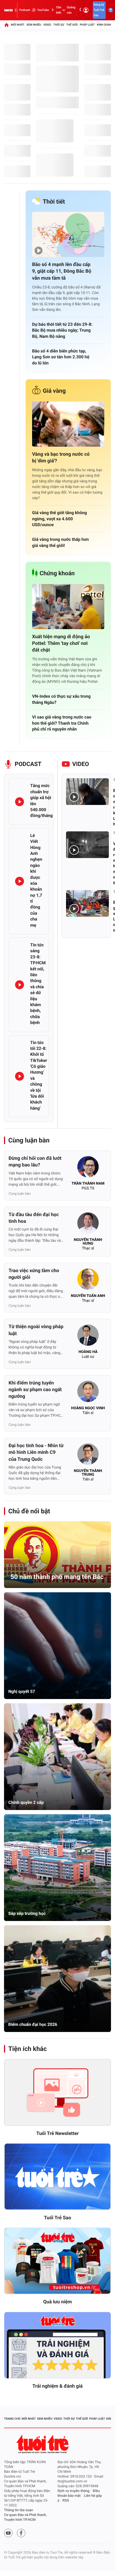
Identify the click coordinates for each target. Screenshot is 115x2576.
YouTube (43, 10)
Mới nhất (18, 25)
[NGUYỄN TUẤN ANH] (88, 1281)
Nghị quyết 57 (22, 1691)
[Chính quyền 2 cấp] (57, 1757)
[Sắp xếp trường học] (57, 1868)
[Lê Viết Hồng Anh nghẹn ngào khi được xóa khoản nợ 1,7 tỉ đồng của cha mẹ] (20, 881)
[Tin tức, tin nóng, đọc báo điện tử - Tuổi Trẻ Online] (8, 10)
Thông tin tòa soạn (19, 2510)
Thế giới (72, 25)
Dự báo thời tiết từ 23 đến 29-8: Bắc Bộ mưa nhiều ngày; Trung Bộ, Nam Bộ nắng (62, 330)
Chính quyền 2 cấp (26, 1802)
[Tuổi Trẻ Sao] (57, 2177)
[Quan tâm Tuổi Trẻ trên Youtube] (8, 2533)
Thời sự (59, 25)
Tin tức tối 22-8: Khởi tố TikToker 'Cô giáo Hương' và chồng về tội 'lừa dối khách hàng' (39, 1075)
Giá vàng (54, 391)
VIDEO (81, 764)
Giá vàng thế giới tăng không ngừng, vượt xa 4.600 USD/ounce (60, 519)
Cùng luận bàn (29, 1140)
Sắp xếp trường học (27, 1913)
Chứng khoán (57, 573)
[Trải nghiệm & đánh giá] (57, 2345)
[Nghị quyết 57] (57, 1646)
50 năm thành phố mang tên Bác (57, 1577)
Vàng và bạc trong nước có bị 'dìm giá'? (61, 458)
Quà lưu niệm (57, 2302)
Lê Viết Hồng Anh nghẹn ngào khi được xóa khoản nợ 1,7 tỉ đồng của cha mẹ (36, 880)
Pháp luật (87, 25)
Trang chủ (12, 2419)
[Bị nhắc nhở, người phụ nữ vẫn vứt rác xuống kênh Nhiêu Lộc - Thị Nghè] (87, 792)
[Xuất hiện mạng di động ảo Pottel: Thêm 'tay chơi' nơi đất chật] (68, 607)
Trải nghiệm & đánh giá (57, 2386)
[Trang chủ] (6, 25)
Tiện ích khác (28, 2049)
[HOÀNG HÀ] (88, 1337)
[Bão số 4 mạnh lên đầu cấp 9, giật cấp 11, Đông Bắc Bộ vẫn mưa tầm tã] (68, 234)
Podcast (25, 10)
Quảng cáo (71, 10)
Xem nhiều (34, 25)
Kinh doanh (105, 25)
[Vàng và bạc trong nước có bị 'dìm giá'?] (68, 424)
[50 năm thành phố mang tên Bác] (57, 1555)
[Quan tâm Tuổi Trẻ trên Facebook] (21, 2533)
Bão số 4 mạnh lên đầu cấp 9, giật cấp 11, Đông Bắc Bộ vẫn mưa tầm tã (62, 271)
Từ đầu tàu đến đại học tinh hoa (34, 1218)
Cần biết (59, 10)
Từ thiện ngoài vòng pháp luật (36, 1330)
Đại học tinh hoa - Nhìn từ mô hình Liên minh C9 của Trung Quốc (36, 1452)
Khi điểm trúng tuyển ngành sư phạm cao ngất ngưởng (35, 1390)
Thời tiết (54, 202)
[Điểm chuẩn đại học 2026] (57, 1979)
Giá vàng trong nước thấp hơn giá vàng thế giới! (60, 542)
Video (47, 25)
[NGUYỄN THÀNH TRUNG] (88, 1456)
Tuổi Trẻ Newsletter (58, 2134)
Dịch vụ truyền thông (73, 2491)
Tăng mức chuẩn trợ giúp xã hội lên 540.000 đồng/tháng (41, 801)
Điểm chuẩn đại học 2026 (33, 2024)
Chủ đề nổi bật (29, 1511)
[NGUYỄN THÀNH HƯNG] (88, 1225)
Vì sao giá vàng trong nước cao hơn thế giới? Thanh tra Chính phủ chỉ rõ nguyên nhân (62, 723)
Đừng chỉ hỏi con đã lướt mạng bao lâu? (35, 1162)
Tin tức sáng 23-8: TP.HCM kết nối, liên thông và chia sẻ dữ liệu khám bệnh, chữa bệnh (38, 984)
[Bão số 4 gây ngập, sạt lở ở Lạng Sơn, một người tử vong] (87, 903)
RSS (66, 2501)
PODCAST (28, 764)
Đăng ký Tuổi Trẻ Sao (99, 10)
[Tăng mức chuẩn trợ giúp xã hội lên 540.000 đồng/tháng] (20, 802)
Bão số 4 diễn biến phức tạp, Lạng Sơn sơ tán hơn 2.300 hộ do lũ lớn (61, 357)
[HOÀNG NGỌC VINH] (88, 1393)
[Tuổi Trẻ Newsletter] (57, 2092)
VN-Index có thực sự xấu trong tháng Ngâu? (61, 699)
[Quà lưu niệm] (57, 2261)
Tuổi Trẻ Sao (57, 2218)
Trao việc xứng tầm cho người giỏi (34, 1274)
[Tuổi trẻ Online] (43, 2444)
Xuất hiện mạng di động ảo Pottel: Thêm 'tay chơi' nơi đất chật (61, 643)
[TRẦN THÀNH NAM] (88, 1168)
